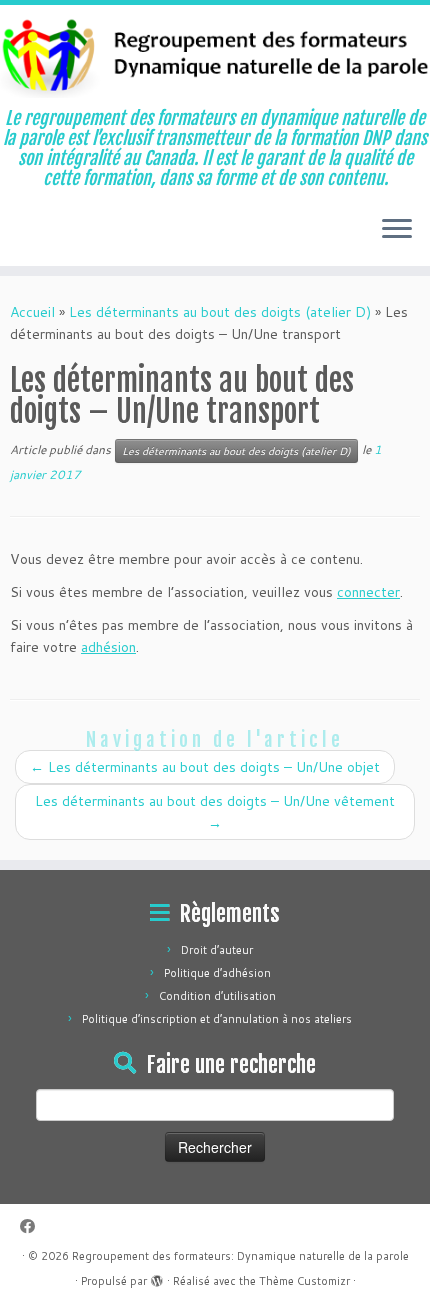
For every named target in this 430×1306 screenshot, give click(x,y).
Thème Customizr (304, 1281)
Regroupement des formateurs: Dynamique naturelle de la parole (240, 1256)
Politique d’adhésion (217, 973)
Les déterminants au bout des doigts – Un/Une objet (205, 767)
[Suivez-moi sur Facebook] (32, 1226)
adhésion (108, 647)
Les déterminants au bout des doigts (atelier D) (220, 312)
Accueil (32, 312)
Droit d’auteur (217, 950)
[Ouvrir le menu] (397, 230)
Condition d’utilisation (217, 996)
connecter (368, 592)
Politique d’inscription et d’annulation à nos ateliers (217, 1019)
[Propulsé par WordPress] (157, 1277)
